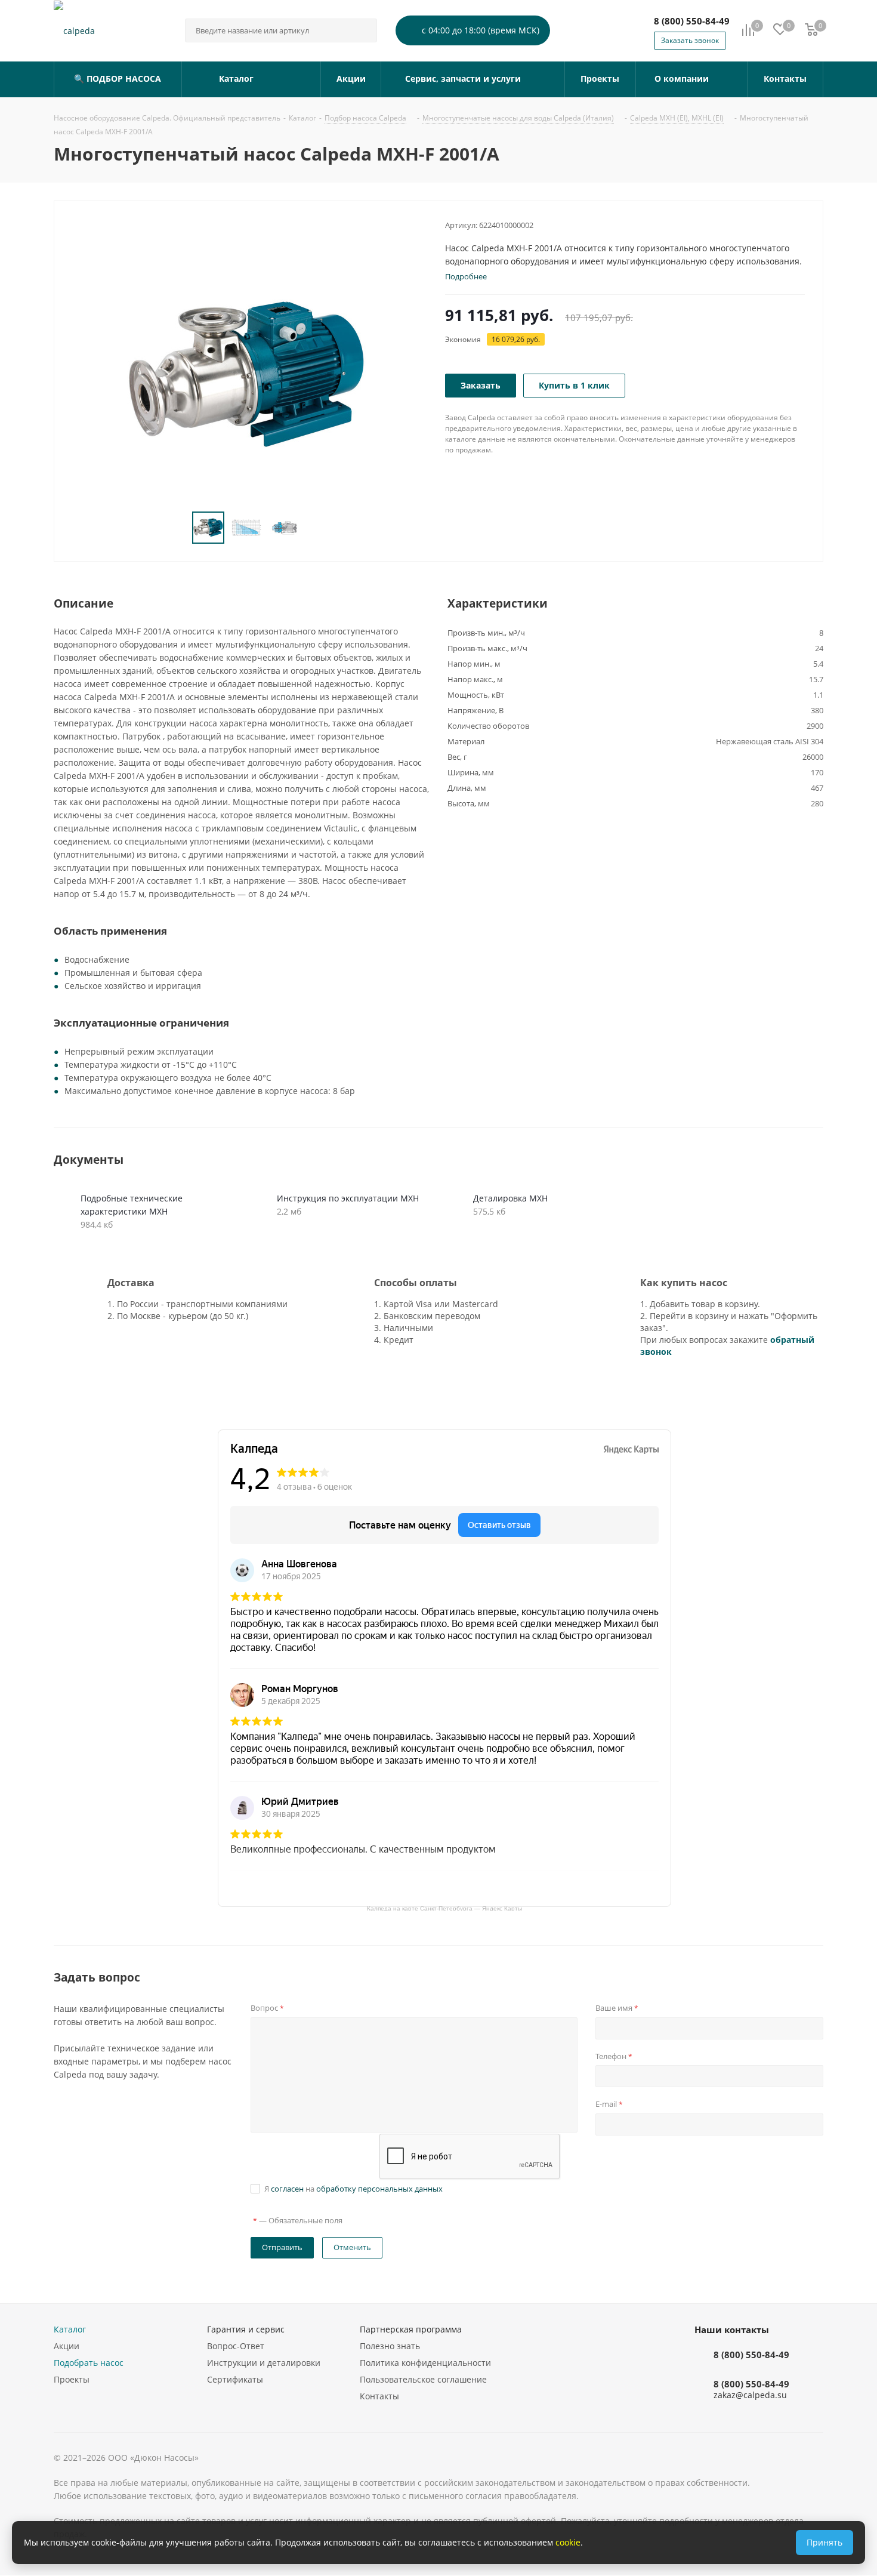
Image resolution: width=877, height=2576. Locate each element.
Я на (353, 2189)
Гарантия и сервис (246, 2329)
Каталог (70, 2329)
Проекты (72, 2379)
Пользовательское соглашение (423, 2379)
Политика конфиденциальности (425, 2363)
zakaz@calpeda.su (750, 2395)
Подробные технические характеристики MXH (132, 1205)
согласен (287, 2189)
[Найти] (363, 30)
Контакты (379, 2396)
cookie (568, 2542)
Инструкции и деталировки (264, 2363)
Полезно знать (390, 2346)
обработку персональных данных (379, 2189)
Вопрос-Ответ (236, 2346)
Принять (824, 2542)
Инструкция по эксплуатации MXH (348, 1198)
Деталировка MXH (510, 1198)
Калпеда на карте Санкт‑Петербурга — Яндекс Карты (444, 1908)
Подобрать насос (89, 2363)
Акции (67, 2346)
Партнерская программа (411, 2329)
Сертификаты (235, 2379)
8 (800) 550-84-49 (692, 21)
